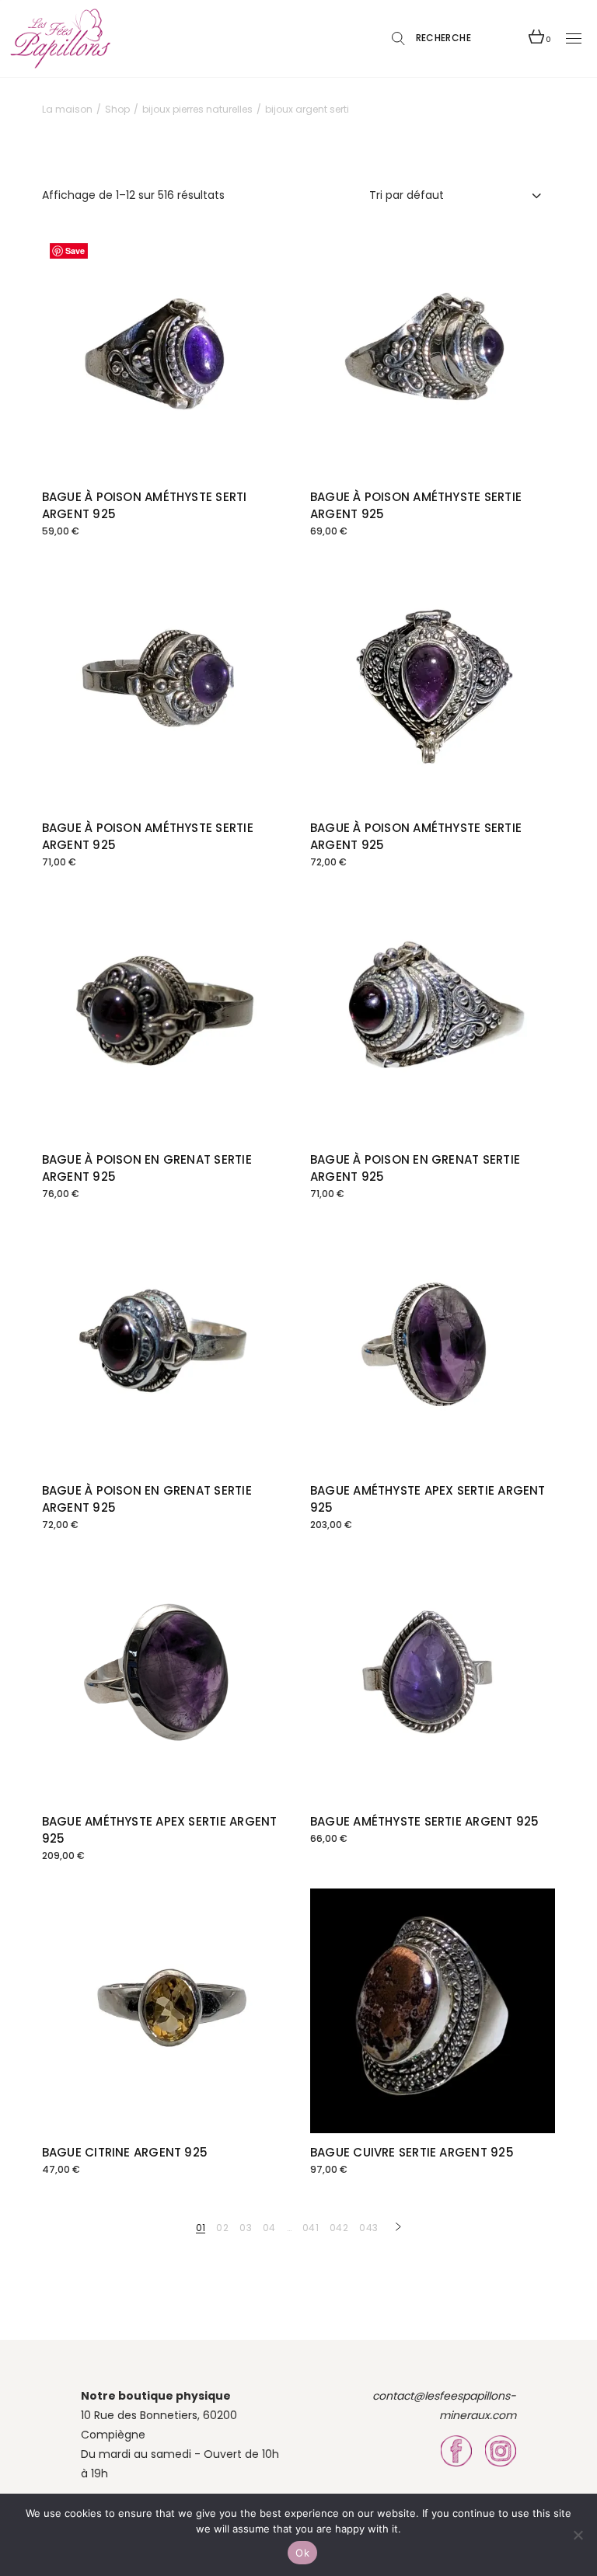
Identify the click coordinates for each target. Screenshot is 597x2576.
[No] (578, 2535)
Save (75, 251)
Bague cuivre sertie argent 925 (412, 2152)
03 (246, 2228)
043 (368, 2228)
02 (222, 2228)
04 (269, 2228)
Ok (302, 2553)
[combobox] (456, 195)
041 (311, 2228)
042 (339, 2228)
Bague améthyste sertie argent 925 (424, 1821)
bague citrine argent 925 (125, 2152)
